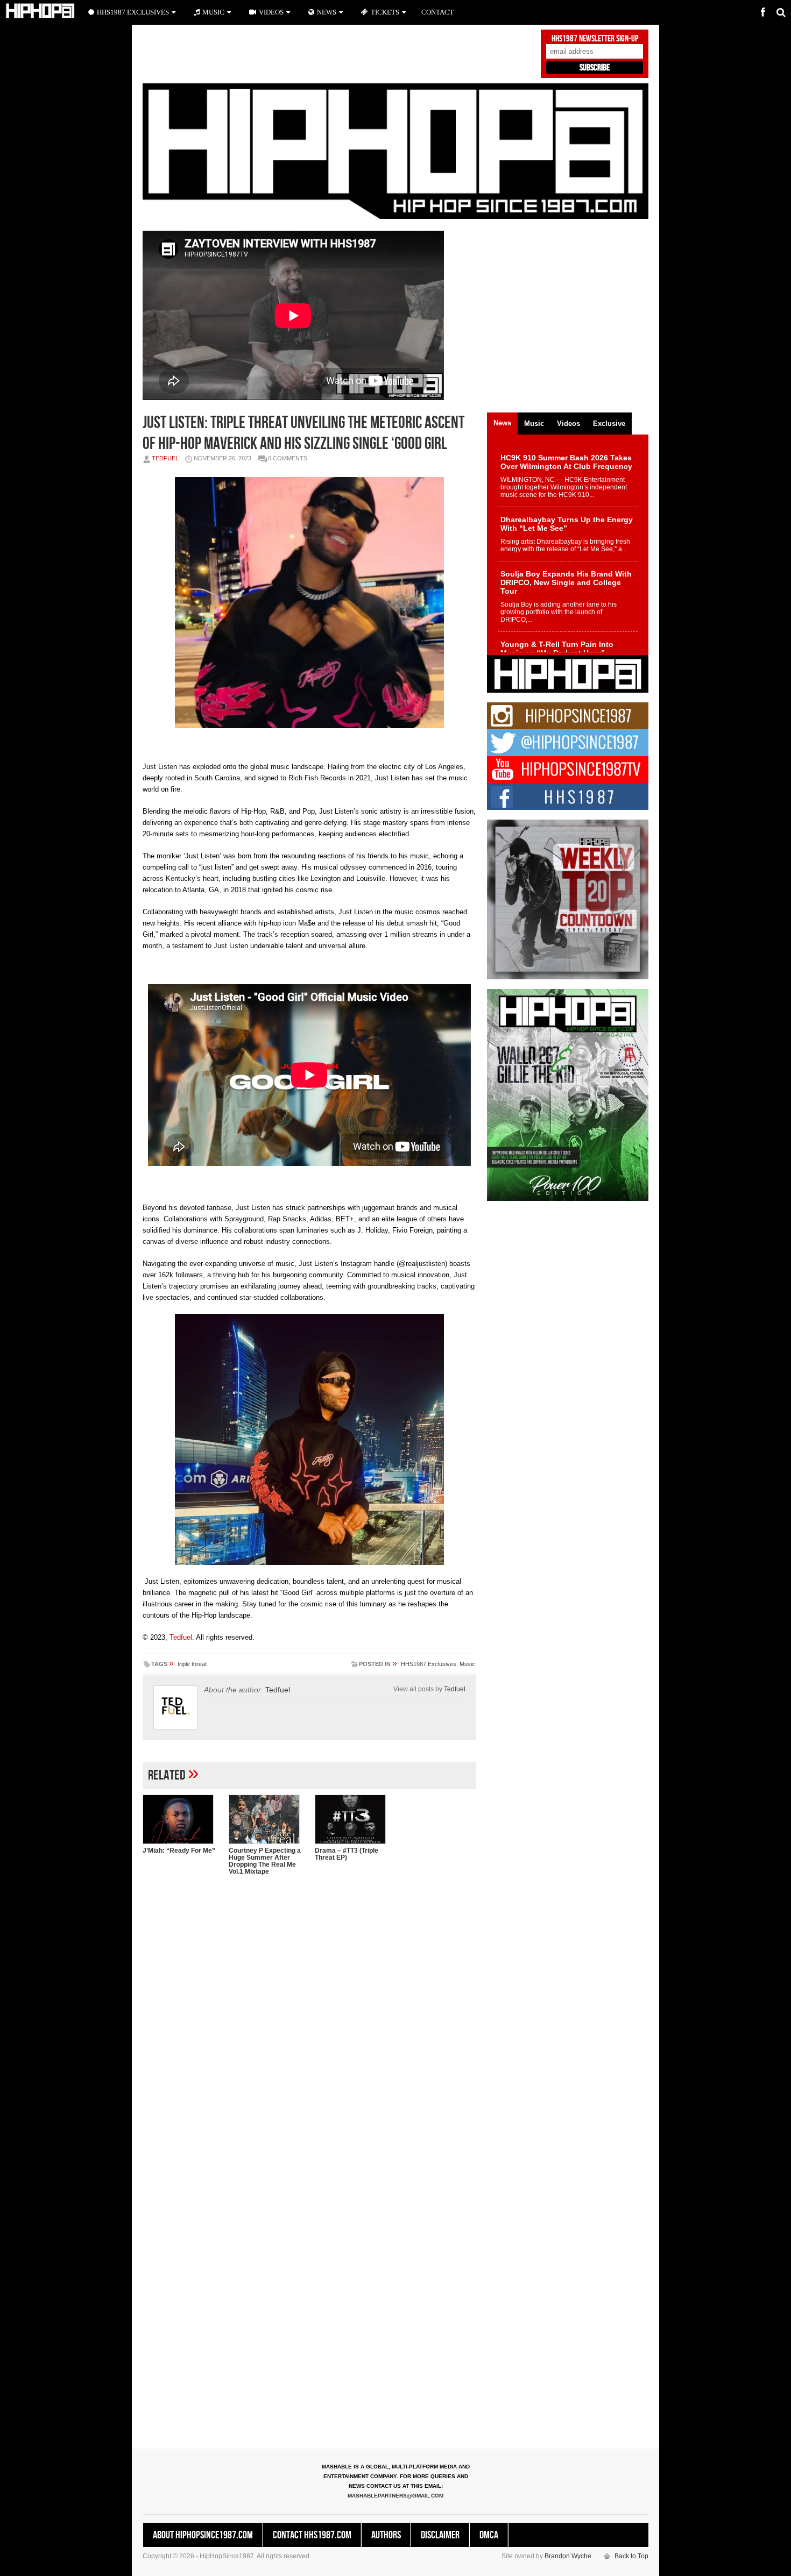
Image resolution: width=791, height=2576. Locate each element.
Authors (386, 2535)
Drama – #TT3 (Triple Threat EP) (347, 1854)
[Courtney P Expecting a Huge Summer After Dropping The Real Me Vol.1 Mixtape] (266, 1819)
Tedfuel (165, 458)
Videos (271, 12)
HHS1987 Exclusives (429, 1664)
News (327, 12)
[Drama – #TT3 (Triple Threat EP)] (352, 1819)
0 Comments (288, 458)
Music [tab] (534, 424)
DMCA (489, 2535)
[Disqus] (309, 2023)
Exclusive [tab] (609, 424)
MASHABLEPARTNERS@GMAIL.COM (395, 2496)
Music (467, 1664)
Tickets (385, 12)
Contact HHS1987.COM (312, 2535)
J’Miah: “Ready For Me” (179, 1851)
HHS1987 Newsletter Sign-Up (595, 39)
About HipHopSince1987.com (203, 2535)
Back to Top (631, 2556)
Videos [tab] (568, 424)
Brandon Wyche (568, 2556)
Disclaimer (440, 2535)
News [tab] (502, 423)
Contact (437, 12)
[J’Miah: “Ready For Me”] (180, 1819)
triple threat (192, 1664)
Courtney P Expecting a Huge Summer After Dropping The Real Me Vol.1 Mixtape (265, 1861)
